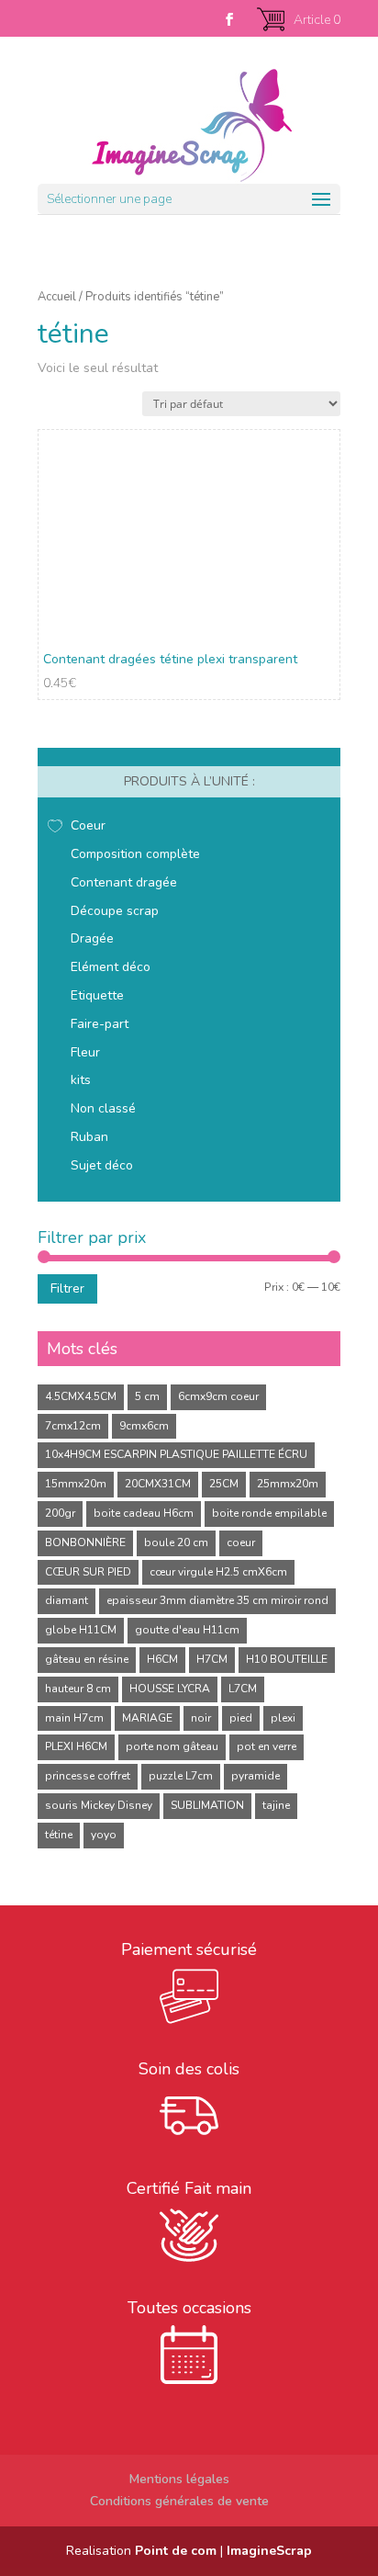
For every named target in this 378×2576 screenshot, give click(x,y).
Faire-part (100, 1024)
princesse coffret (88, 1776)
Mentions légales (179, 2479)
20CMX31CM (158, 1484)
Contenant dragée (124, 882)
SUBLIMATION (207, 1805)
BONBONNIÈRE (85, 1542)
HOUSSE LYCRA (170, 1689)
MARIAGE (147, 1718)
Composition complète (135, 854)
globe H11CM (81, 1630)
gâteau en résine (87, 1659)
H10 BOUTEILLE (287, 1659)
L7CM (243, 1689)
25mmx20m (288, 1484)
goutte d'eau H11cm (187, 1630)
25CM (224, 1484)
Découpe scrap (115, 911)
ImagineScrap (269, 2551)
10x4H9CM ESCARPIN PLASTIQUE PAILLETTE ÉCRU (176, 1454)
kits (81, 1080)
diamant (67, 1600)
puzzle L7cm (181, 1776)
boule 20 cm (176, 1542)
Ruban (89, 1137)
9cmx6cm (144, 1426)
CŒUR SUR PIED (88, 1572)
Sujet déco (102, 1165)
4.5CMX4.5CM (81, 1396)
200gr (60, 1513)
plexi (283, 1718)
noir (201, 1718)
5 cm (147, 1396)
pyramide (256, 1776)
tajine (276, 1805)
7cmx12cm (73, 1426)
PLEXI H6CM (76, 1746)
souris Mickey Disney (99, 1805)
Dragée (92, 938)
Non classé (103, 1108)
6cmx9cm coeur (218, 1396)
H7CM (212, 1659)
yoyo (104, 1835)
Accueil (57, 297)
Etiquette (97, 995)
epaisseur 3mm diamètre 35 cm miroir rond (217, 1600)
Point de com (176, 2551)
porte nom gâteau (172, 1746)
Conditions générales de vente (179, 2501)
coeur (241, 1542)
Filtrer (67, 1288)
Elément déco (111, 967)
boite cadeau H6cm (144, 1513)
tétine (59, 1835)
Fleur (85, 1052)
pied (241, 1718)
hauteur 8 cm (78, 1689)
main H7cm (74, 1718)
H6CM (162, 1659)
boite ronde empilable (269, 1513)
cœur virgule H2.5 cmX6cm (218, 1572)
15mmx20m (76, 1484)
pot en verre (267, 1746)
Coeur (88, 825)
